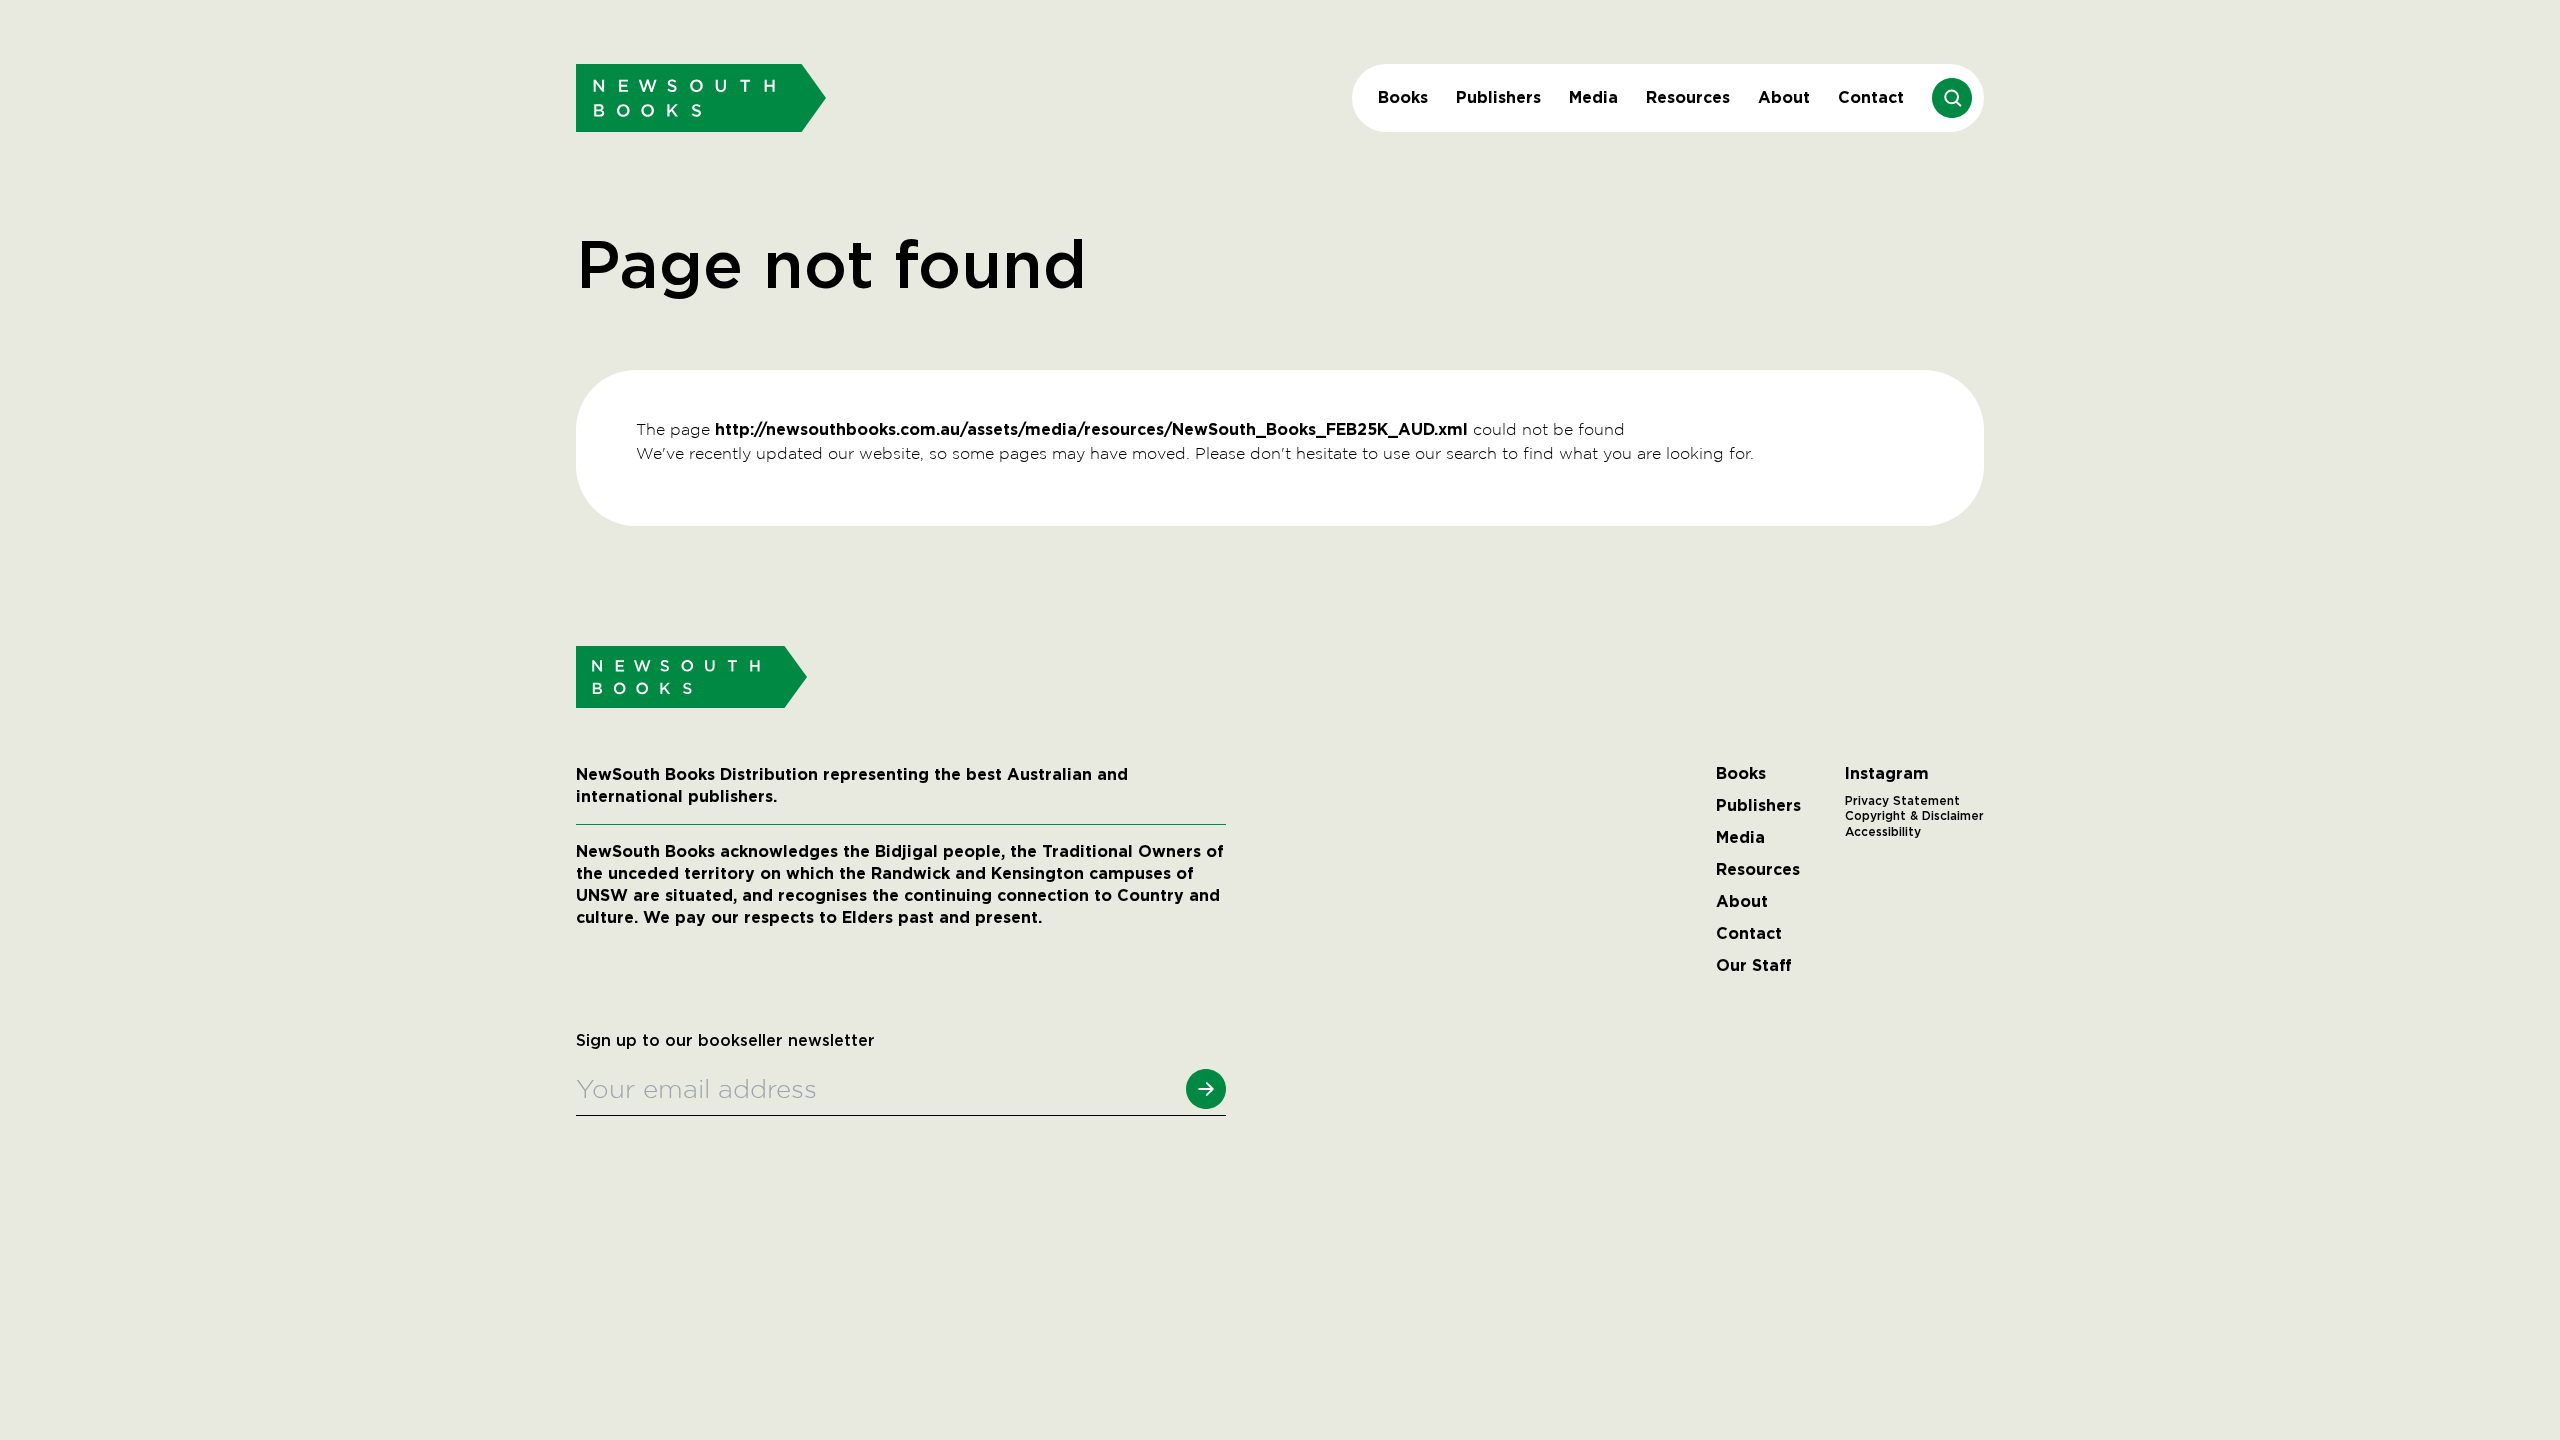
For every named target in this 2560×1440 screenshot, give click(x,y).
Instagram (1887, 774)
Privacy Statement (1902, 801)
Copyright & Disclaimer (1914, 816)
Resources (1688, 97)
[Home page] (701, 97)
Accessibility (1883, 832)
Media (1593, 97)
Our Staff (1754, 966)
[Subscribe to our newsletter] (1206, 1089)
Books (1403, 97)
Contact (1871, 97)
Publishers (1498, 97)
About (1784, 97)
